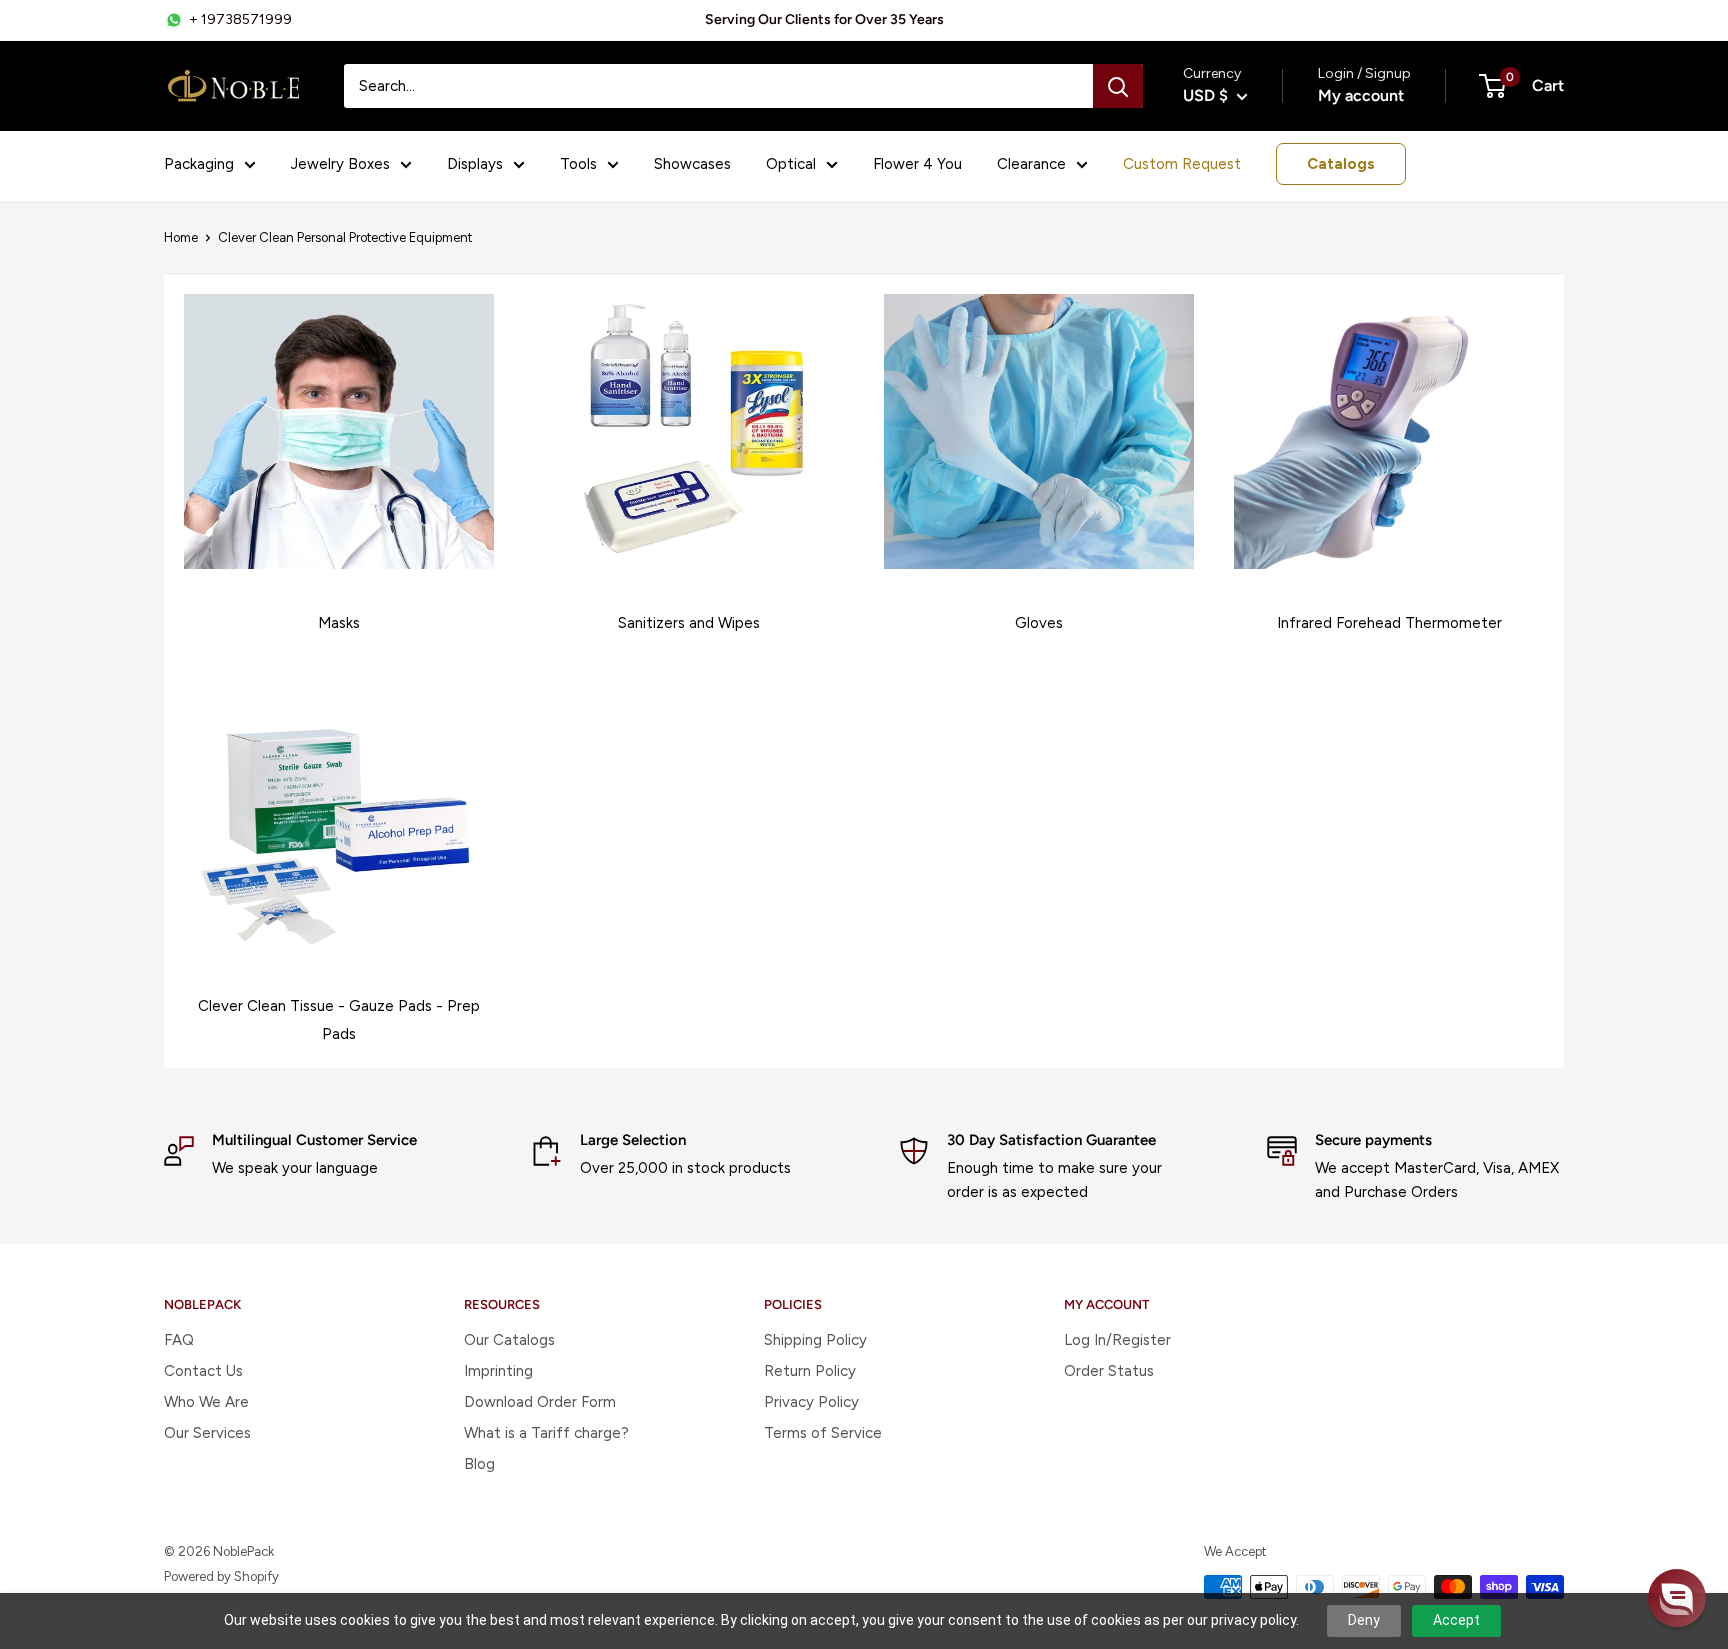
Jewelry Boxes (340, 164)
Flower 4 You (917, 164)
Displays (475, 164)
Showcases (692, 164)
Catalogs (1341, 164)
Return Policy (810, 1371)
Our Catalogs (509, 1340)
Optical (791, 164)
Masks (339, 623)
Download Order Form (540, 1402)
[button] (1677, 1598)
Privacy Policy (811, 1402)
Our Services (207, 1433)
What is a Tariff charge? (546, 1433)
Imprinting (498, 1371)
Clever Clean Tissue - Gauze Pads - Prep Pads (339, 1020)
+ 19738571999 (240, 19)
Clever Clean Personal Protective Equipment (345, 237)
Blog (479, 1464)
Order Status (1109, 1371)
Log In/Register (1117, 1340)
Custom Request (1182, 164)
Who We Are (206, 1402)
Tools (578, 164)
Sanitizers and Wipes (689, 623)
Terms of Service (823, 1433)
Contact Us (203, 1371)
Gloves (1039, 623)
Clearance (1031, 164)
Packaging (199, 164)
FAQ (179, 1340)
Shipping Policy (815, 1340)
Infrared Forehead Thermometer (1389, 623)
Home (181, 237)
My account (1361, 95)
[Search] (1118, 86)
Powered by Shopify (221, 1576)
